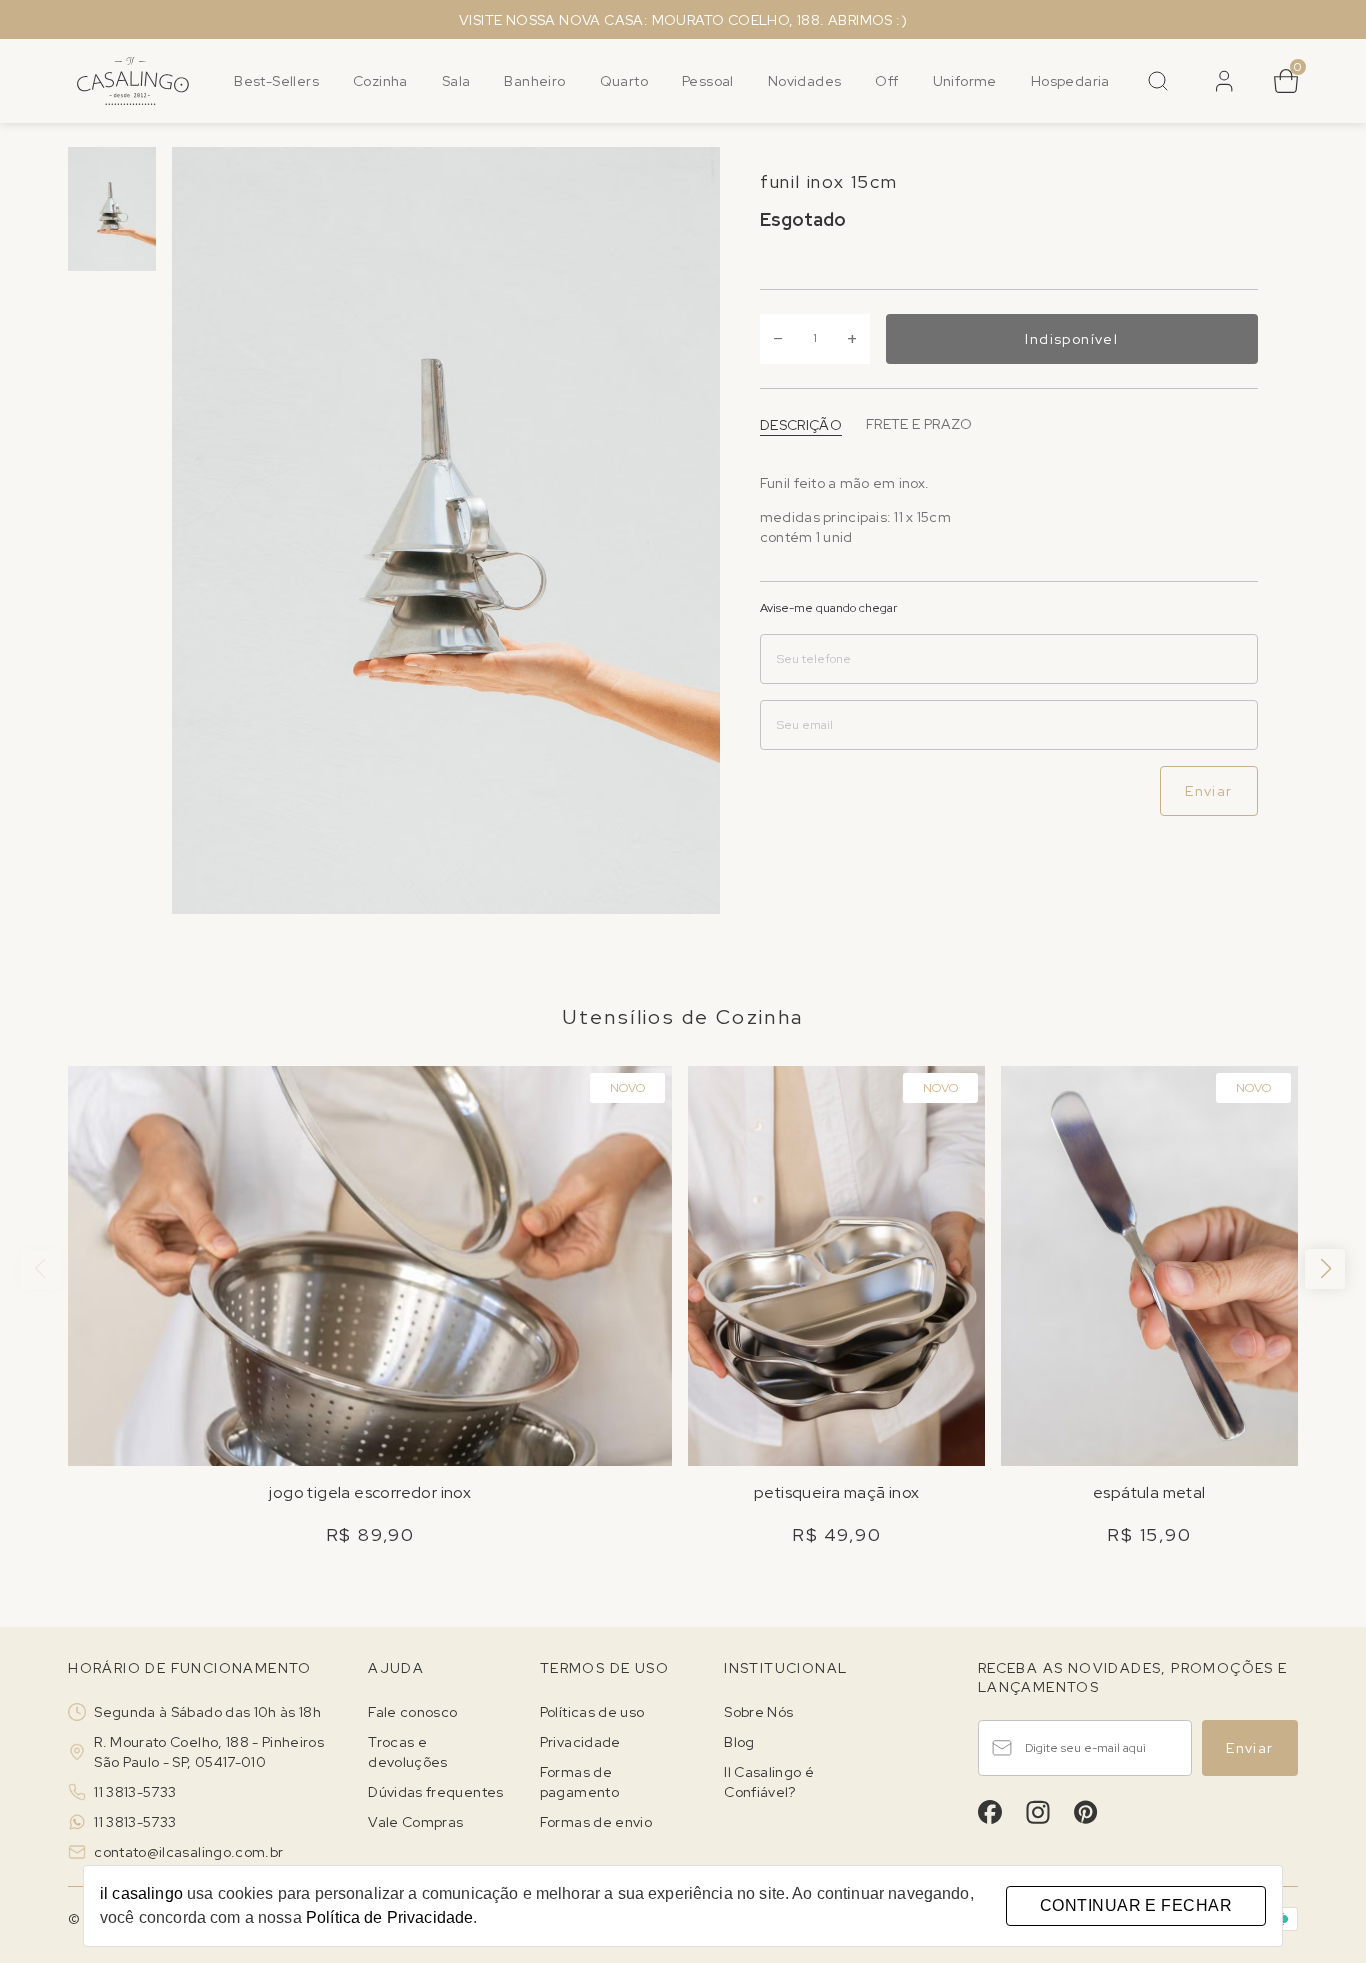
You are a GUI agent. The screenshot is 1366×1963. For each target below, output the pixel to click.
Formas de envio (596, 1822)
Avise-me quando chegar (828, 608)
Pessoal (708, 81)
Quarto (624, 81)
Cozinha (380, 81)
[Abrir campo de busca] (1158, 81)
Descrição (801, 424)
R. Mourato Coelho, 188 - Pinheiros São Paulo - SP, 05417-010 (209, 1752)
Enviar (1208, 791)
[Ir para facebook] (990, 1812)
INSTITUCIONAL (785, 1668)
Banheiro (534, 81)
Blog (739, 1742)
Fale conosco (412, 1712)
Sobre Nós (758, 1712)
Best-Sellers (276, 81)
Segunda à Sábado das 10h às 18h (207, 1712)
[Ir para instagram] (1038, 1812)
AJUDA (396, 1668)
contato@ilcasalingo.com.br (188, 1852)
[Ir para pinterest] (1086, 1812)
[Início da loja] (133, 81)
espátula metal (1149, 1492)
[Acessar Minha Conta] (1222, 88)
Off (886, 81)
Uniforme (965, 81)
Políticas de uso (592, 1712)
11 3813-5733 (135, 1792)
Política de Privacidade (389, 1917)
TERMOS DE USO (604, 1668)
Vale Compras (415, 1822)
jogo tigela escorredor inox (370, 1492)
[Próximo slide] (1325, 1269)
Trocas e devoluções (408, 1752)
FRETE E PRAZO (919, 424)
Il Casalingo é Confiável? (769, 1782)
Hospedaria (1070, 81)
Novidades (805, 81)
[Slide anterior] (41, 1269)
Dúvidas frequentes (435, 1792)
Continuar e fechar (1136, 1905)
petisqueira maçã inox (836, 1492)
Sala (456, 81)
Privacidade (580, 1742)
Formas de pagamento (579, 1782)
